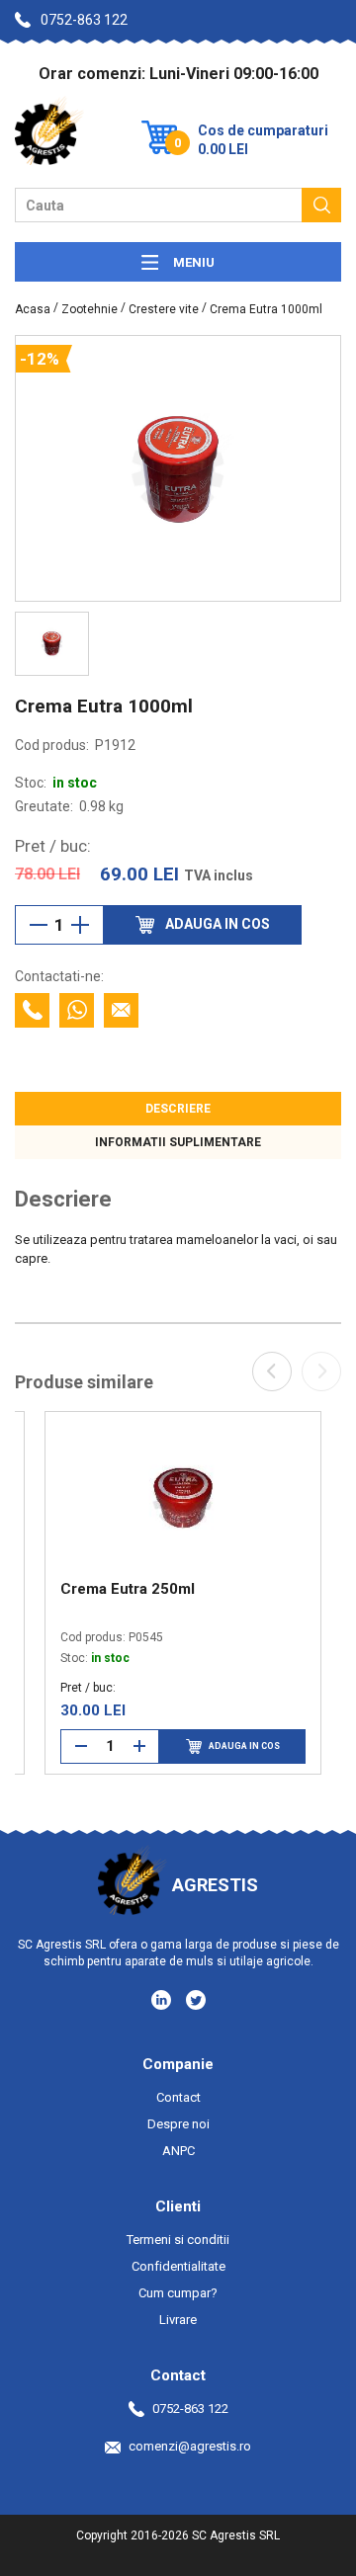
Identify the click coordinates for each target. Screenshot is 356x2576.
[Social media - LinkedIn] (163, 1999)
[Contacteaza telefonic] (32, 1010)
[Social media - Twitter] (196, 2000)
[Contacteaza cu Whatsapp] (77, 1010)
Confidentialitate (178, 2266)
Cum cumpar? (178, 2293)
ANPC (178, 2151)
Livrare (178, 2320)
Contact (178, 2097)
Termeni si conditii (178, 2240)
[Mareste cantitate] (80, 925)
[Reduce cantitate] (39, 925)
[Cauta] (321, 205)
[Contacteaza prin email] (121, 1010)
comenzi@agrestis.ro (190, 2446)
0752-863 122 (84, 20)
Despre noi (178, 2124)
